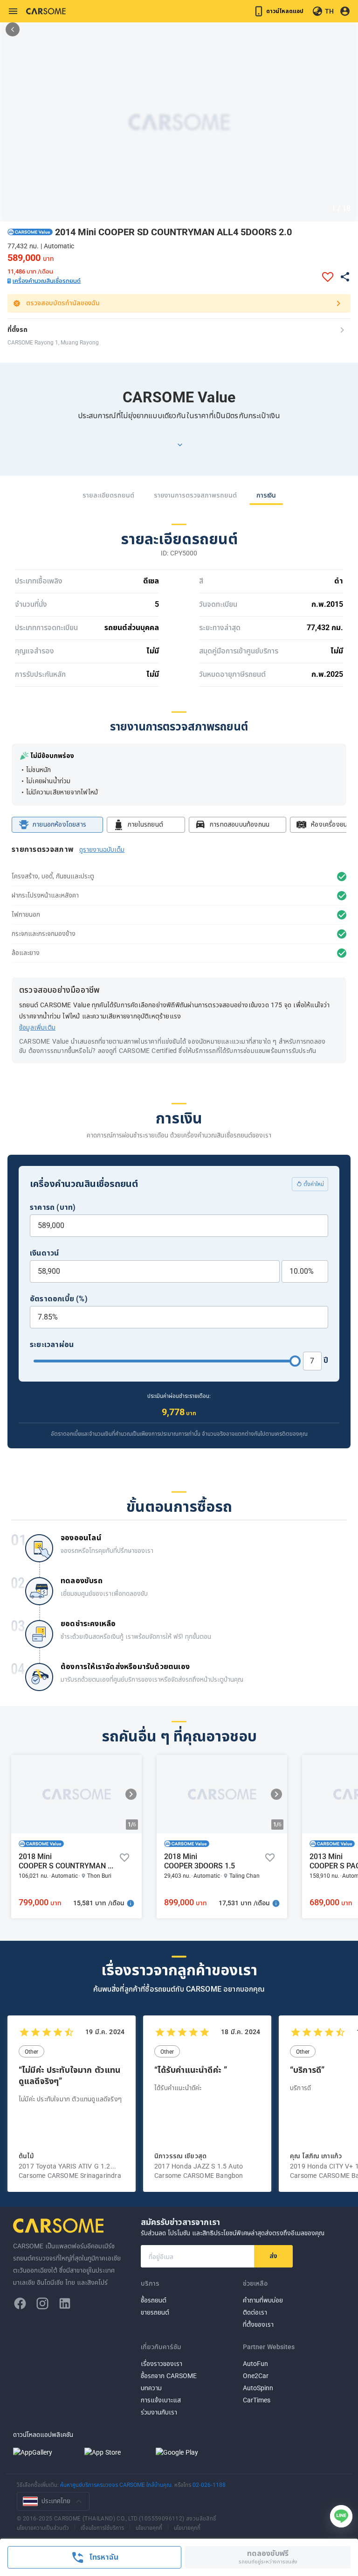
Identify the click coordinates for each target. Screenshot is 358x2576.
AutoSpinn (258, 2388)
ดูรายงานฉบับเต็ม (102, 850)
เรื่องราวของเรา (162, 2364)
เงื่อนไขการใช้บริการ (102, 2527)
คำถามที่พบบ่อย (263, 2300)
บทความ (151, 2388)
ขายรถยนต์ (155, 2313)
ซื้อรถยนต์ (154, 2300)
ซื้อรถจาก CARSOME (169, 2376)
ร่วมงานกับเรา (159, 2412)
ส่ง (273, 2256)
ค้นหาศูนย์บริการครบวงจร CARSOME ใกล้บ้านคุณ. (117, 2485)
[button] (30, 232)
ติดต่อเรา (255, 2313)
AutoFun (255, 2364)
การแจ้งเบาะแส (161, 2400)
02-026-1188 (209, 2485)
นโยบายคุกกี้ (149, 2527)
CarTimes (257, 2400)
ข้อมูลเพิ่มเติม (37, 1028)
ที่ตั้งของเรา (258, 2325)
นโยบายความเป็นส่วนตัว (43, 2527)
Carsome (60, 2225)
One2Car (256, 2376)
